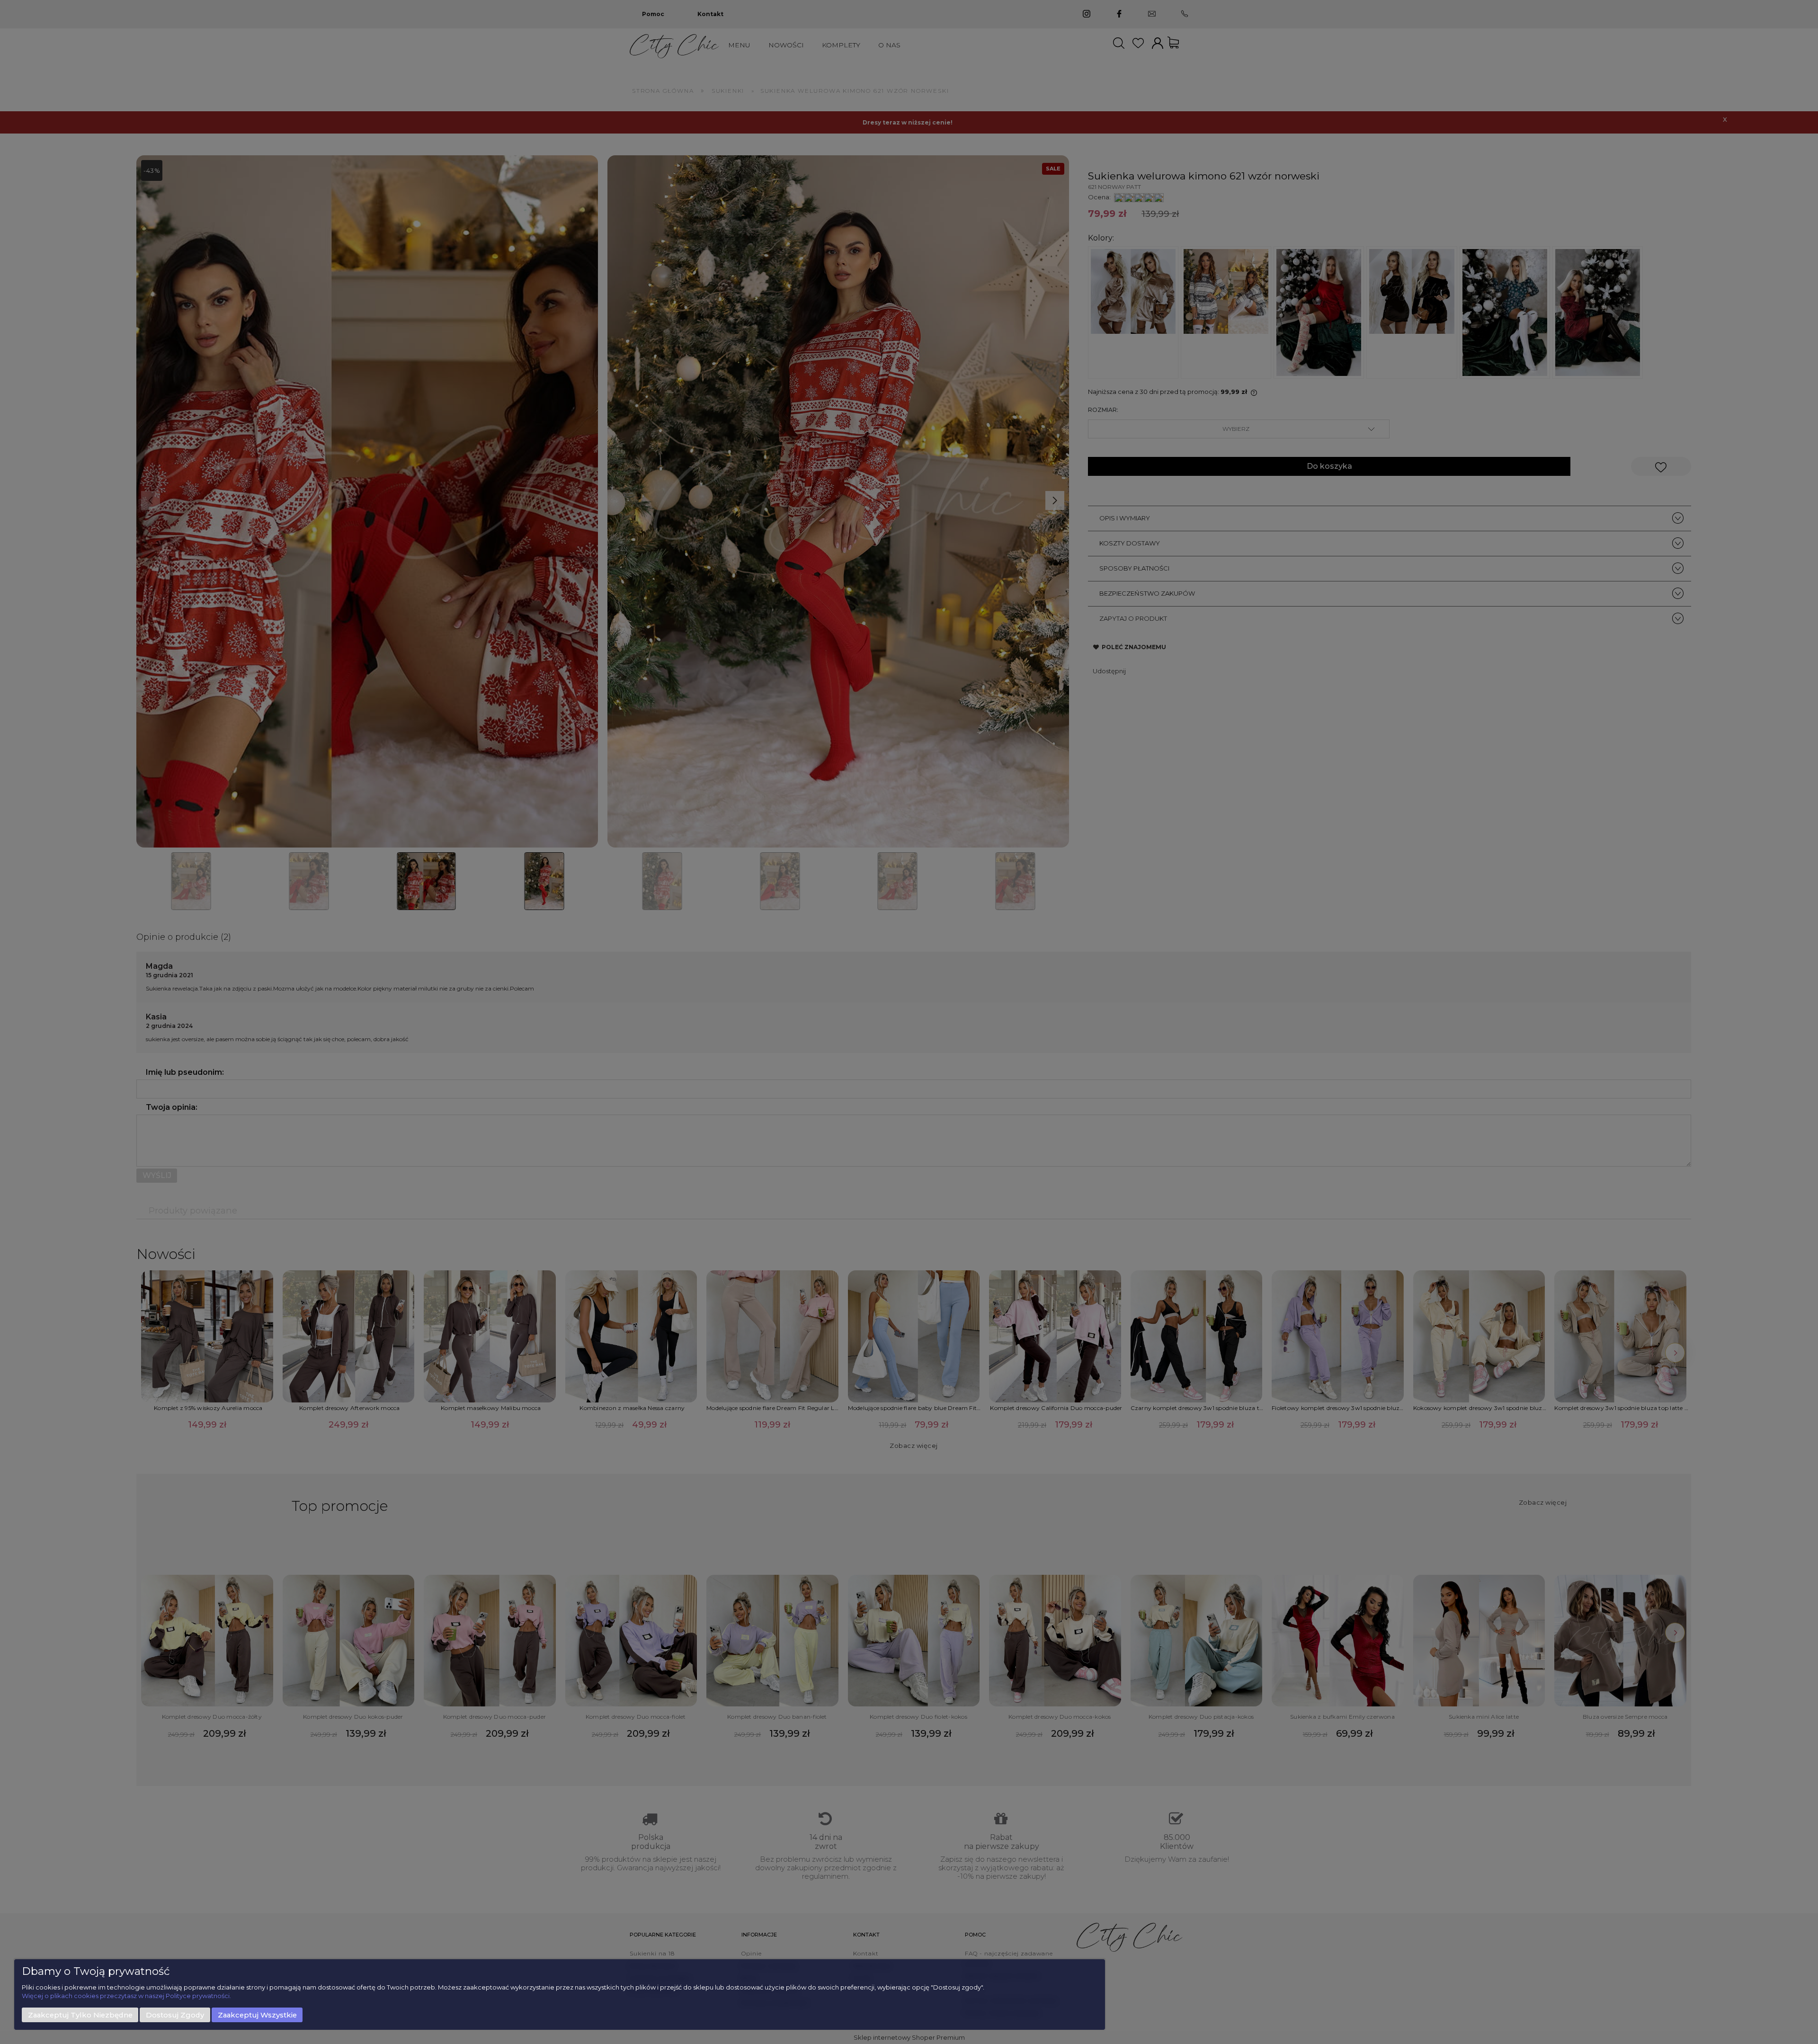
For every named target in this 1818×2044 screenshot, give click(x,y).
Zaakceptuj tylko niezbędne (80, 2015)
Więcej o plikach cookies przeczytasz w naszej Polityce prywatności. (126, 1996)
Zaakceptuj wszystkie (257, 2015)
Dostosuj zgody (175, 2015)
